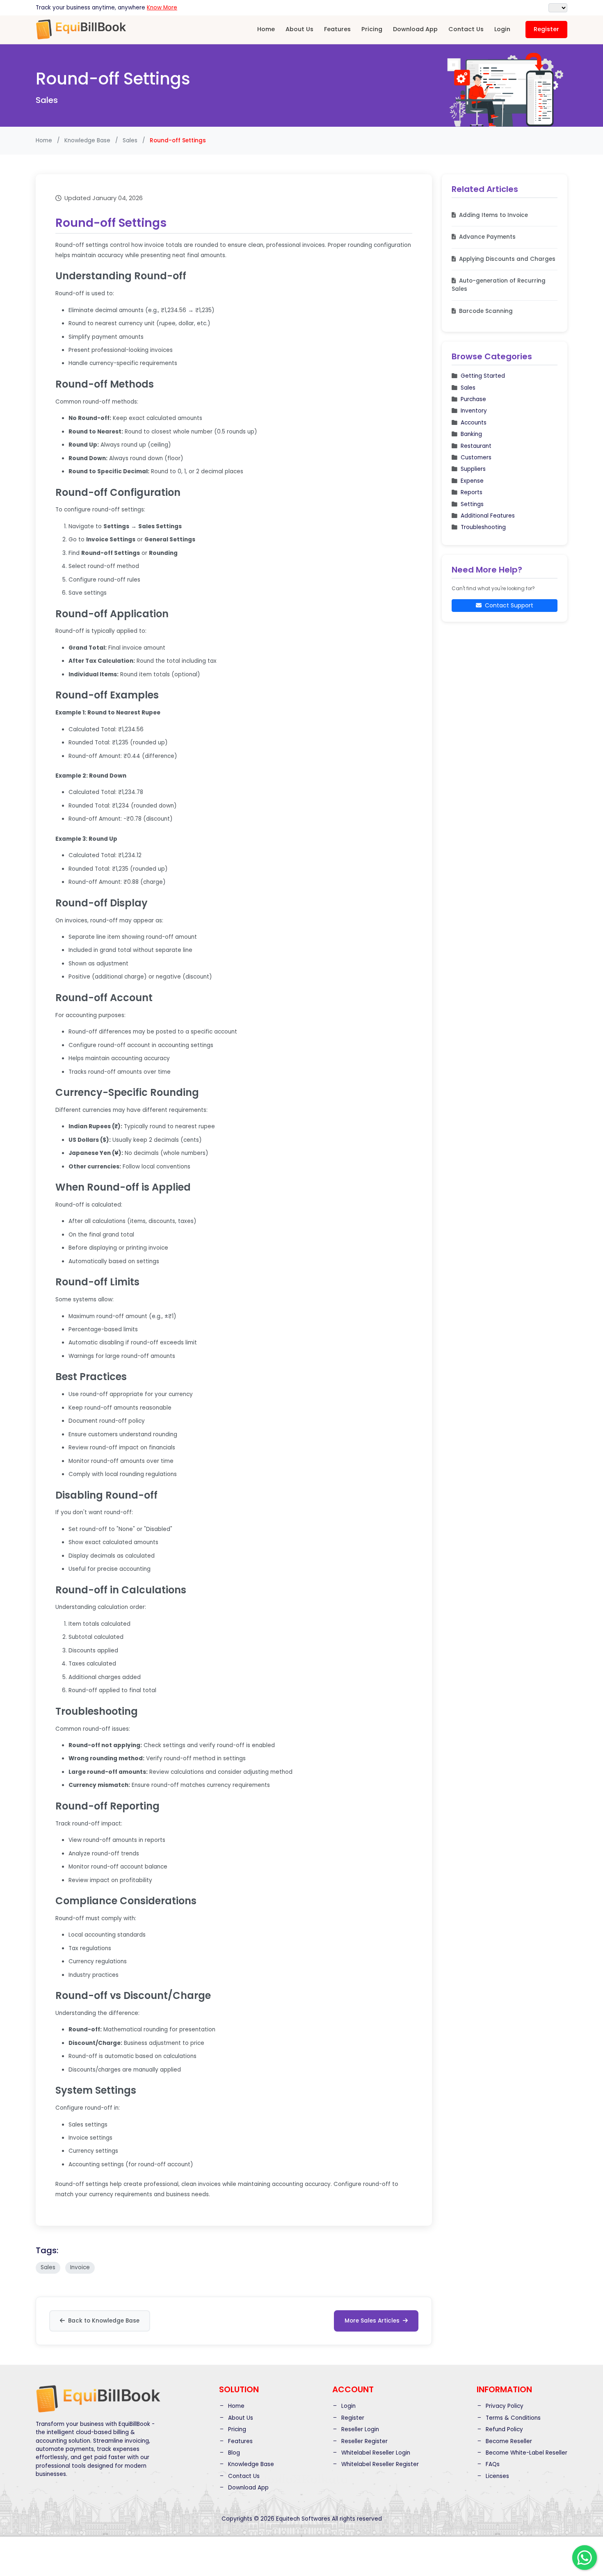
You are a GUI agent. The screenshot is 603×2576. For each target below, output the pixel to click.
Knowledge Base (87, 140)
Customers (476, 457)
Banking (471, 434)
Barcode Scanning (486, 311)
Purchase (473, 399)
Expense (472, 481)
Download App (415, 29)
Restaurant (476, 446)
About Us (299, 29)
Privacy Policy (504, 2406)
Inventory (474, 411)
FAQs (492, 2464)
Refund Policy (504, 2429)
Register (546, 29)
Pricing (372, 29)
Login (502, 29)
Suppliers (473, 469)
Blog (233, 2453)
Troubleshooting (483, 528)
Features (337, 29)
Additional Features (488, 516)
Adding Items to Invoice (493, 215)
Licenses (497, 2476)
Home (266, 29)
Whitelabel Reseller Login (375, 2453)
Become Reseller (508, 2441)
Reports (472, 492)
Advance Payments (487, 237)
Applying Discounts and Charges (507, 259)
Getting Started (483, 376)
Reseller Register (364, 2441)
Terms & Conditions (512, 2418)
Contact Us (466, 29)
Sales (468, 388)
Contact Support (509, 605)
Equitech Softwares (303, 2519)
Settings (472, 504)
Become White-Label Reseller (526, 2453)
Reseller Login (359, 2429)
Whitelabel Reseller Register (379, 2464)
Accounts (474, 423)
